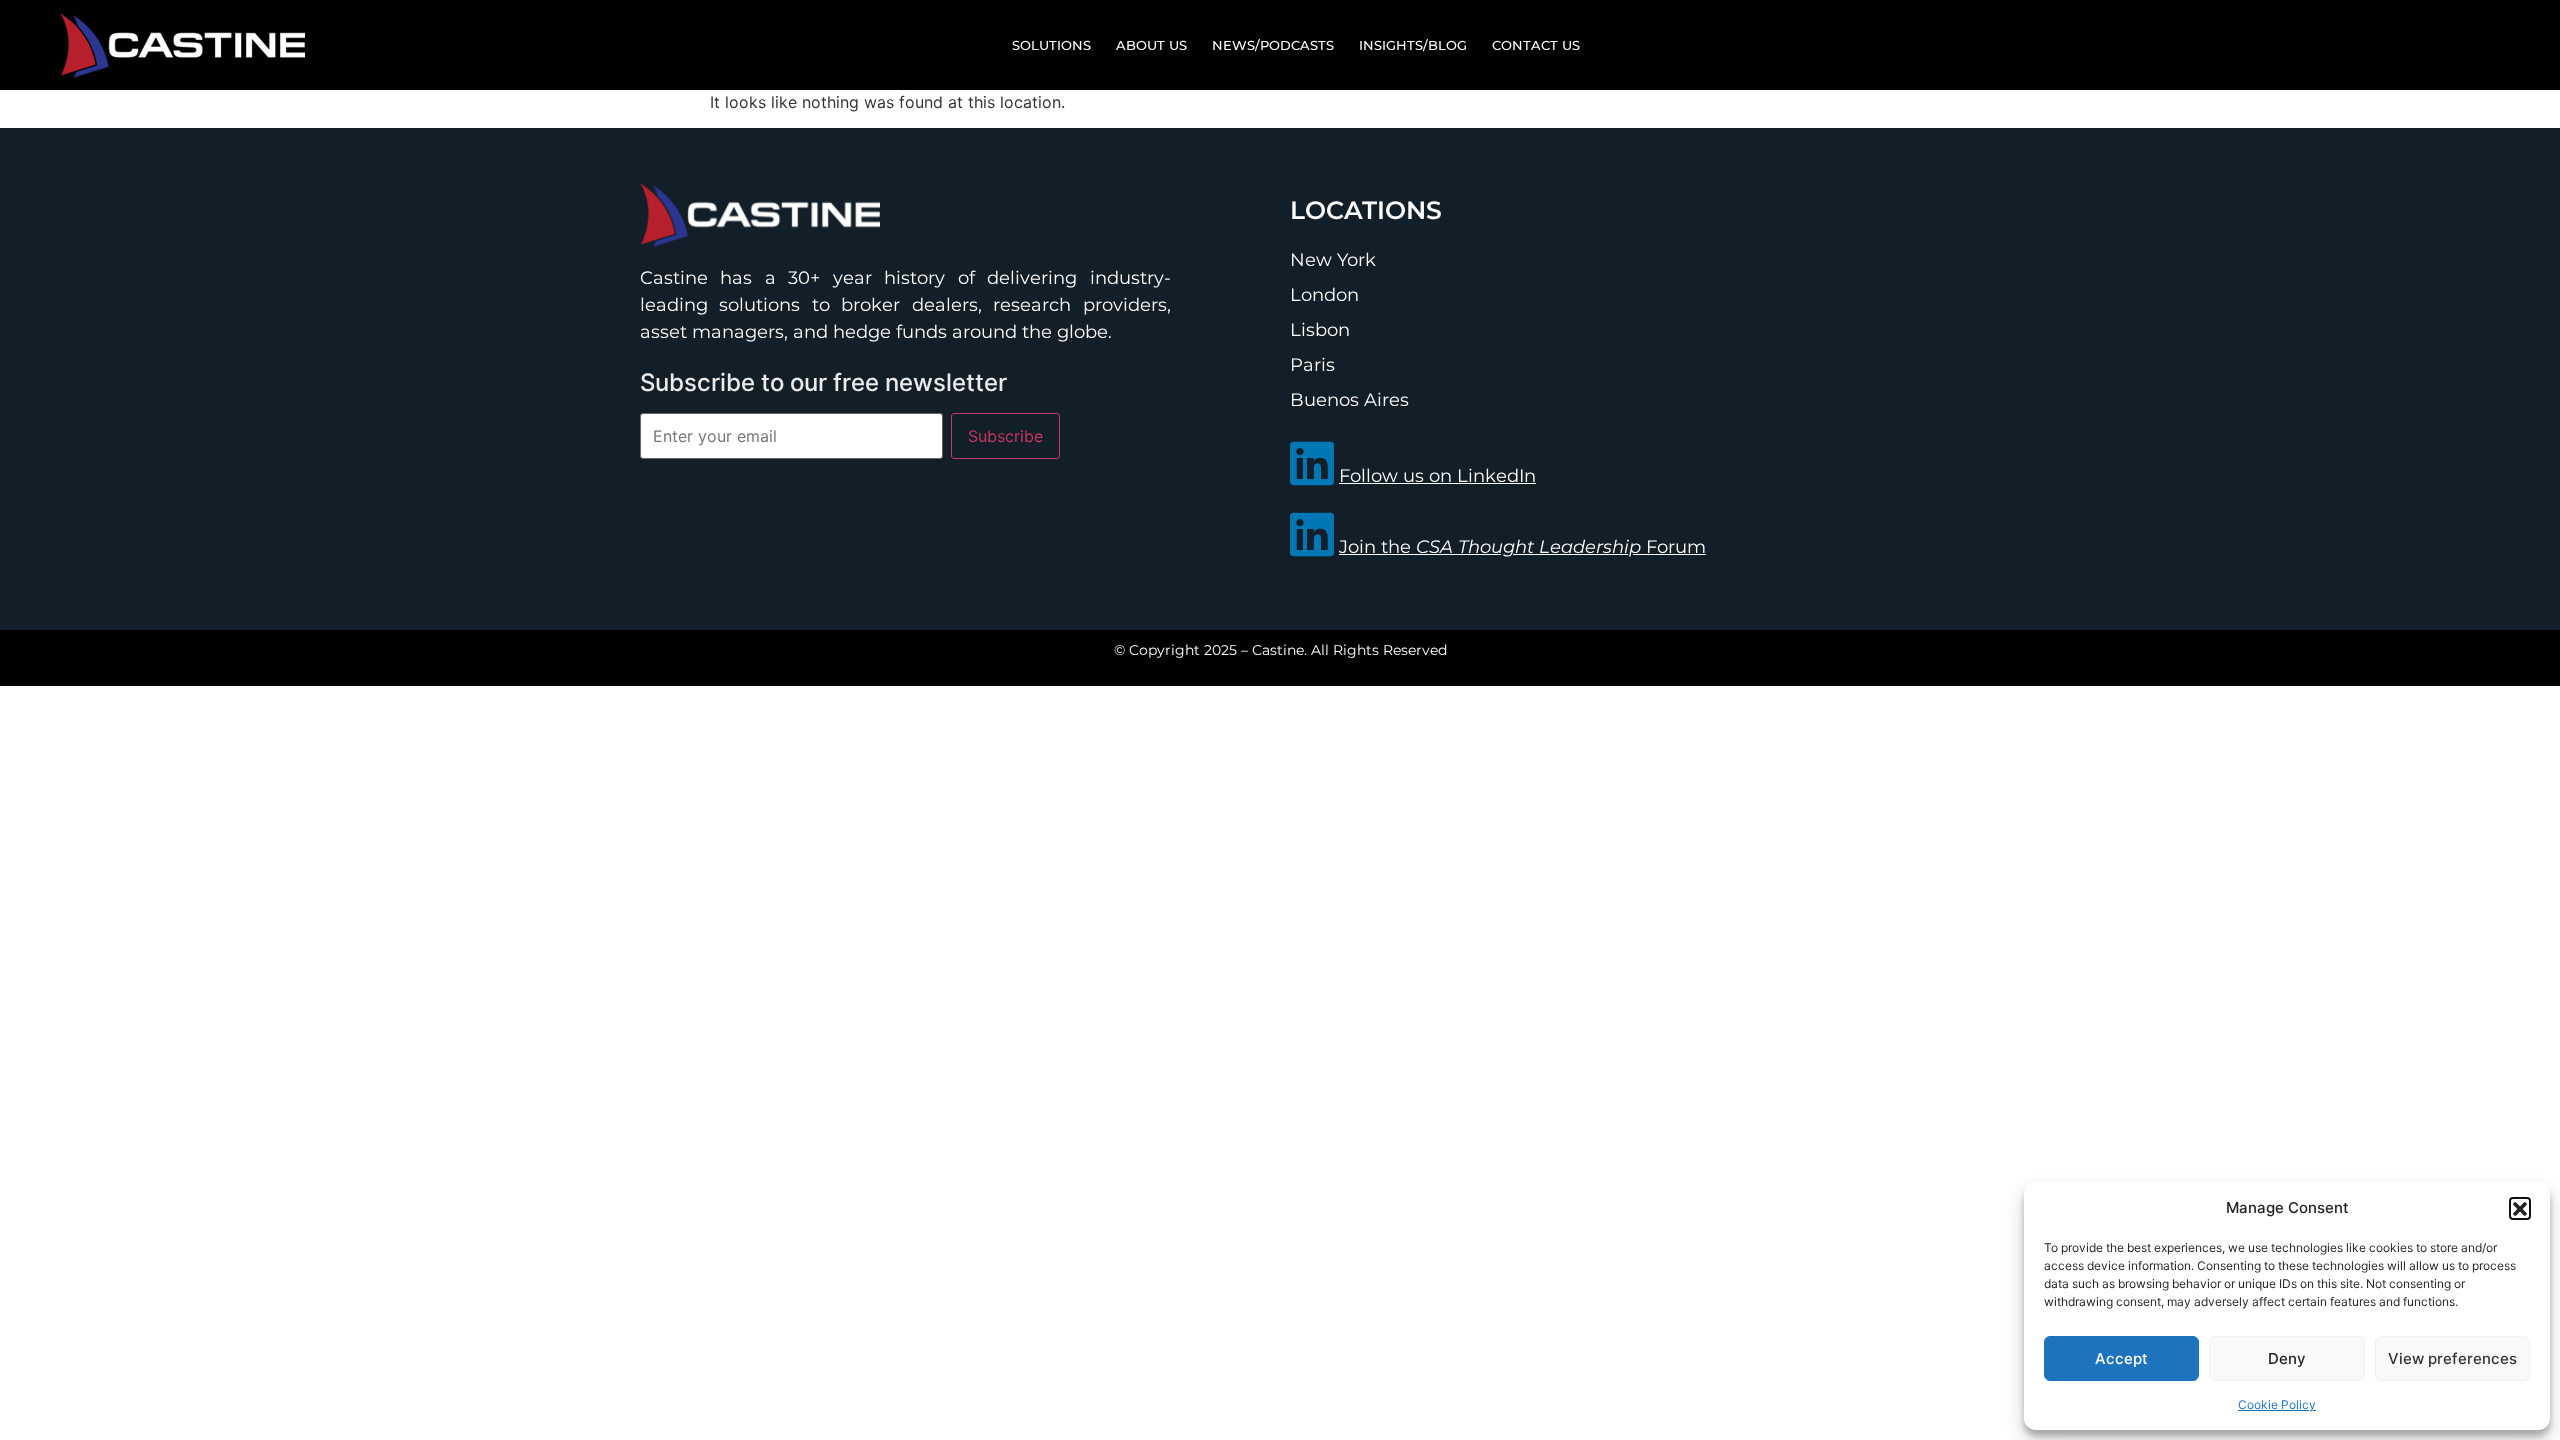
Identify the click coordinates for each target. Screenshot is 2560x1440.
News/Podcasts (1273, 45)
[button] (2520, 1208)
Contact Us (1536, 45)
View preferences (2452, 1358)
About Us (1151, 45)
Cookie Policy (2277, 1404)
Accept (2121, 1358)
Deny (2287, 1358)
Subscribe (1005, 436)
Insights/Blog (1413, 45)
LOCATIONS (1366, 210)
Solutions (1051, 45)
